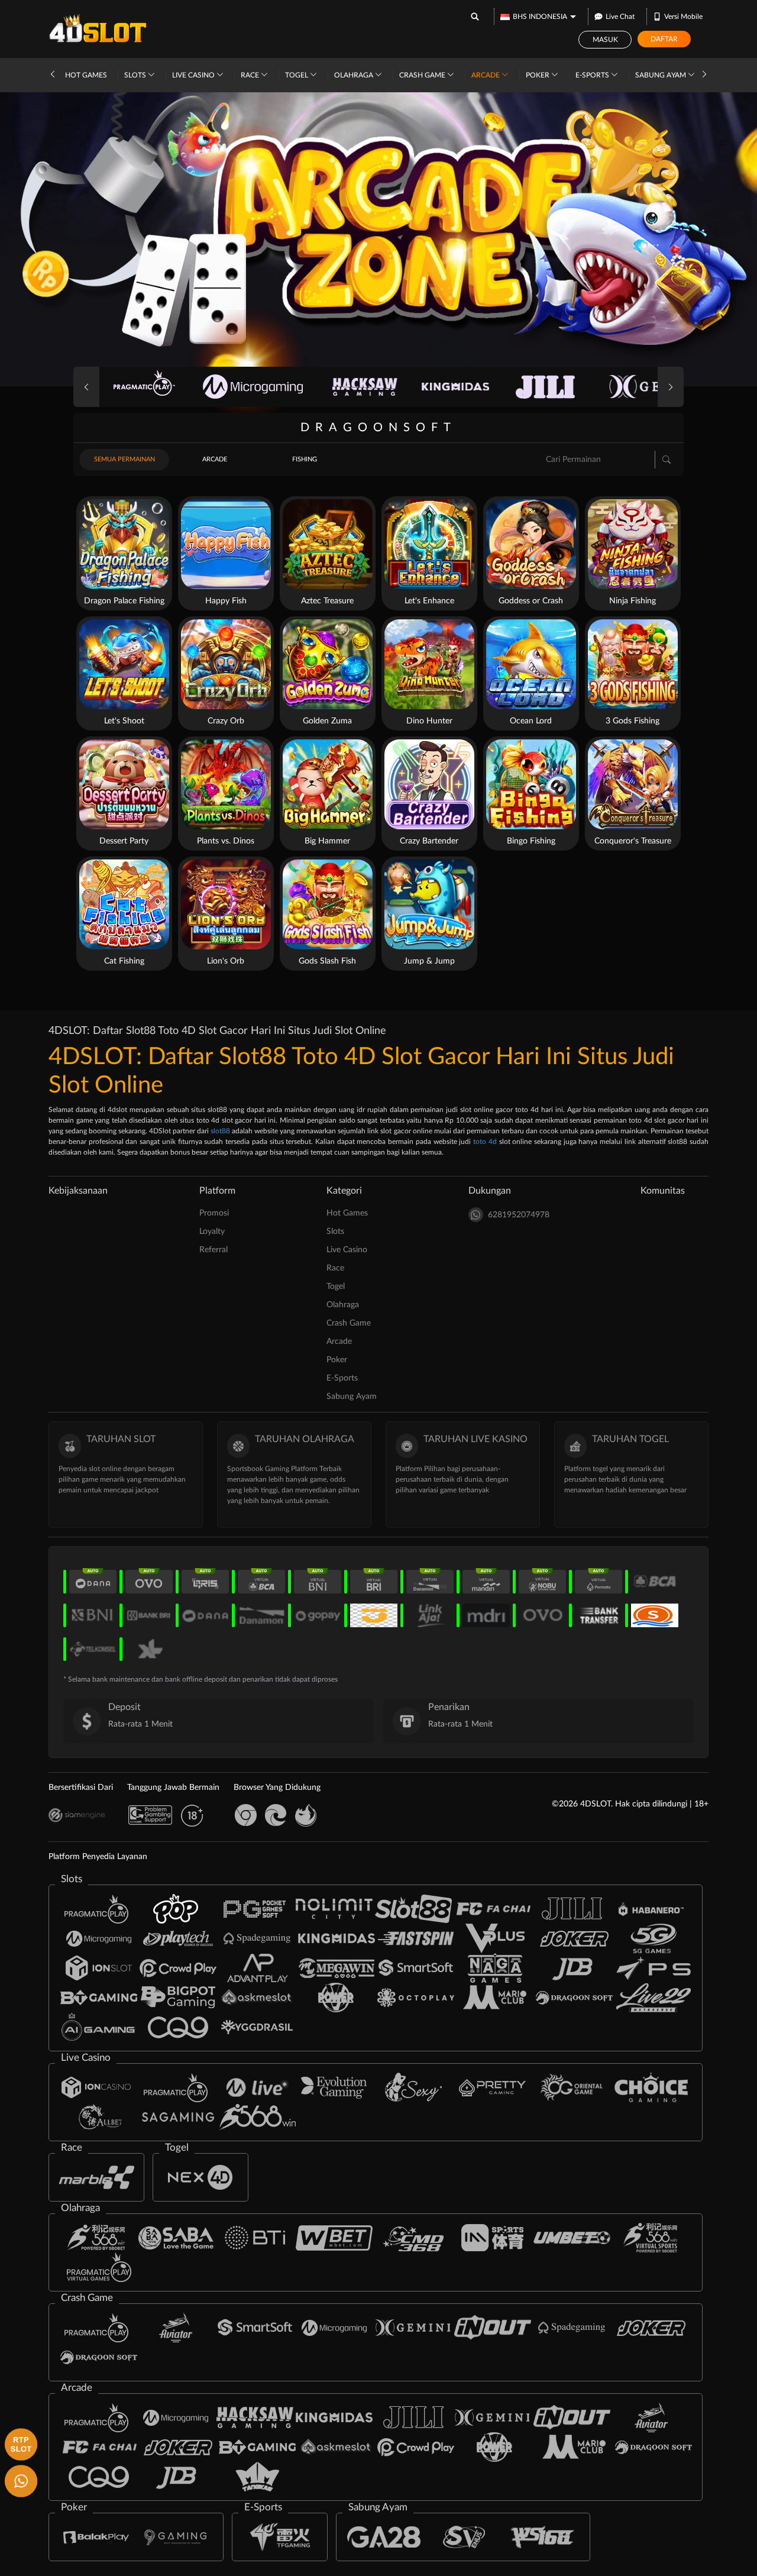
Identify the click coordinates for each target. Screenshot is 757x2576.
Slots (136, 75)
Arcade (486, 75)
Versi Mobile (683, 17)
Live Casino (194, 75)
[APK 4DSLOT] (20, 2443)
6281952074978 (519, 1215)
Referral (213, 1250)
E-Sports (593, 75)
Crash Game (423, 75)
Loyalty (212, 1232)
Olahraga (355, 75)
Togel (297, 75)
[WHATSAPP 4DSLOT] (20, 2480)
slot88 (220, 1131)
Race (251, 75)
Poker (538, 75)
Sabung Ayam (661, 75)
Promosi (214, 1213)
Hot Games (86, 75)
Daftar (664, 39)
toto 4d (485, 1142)
